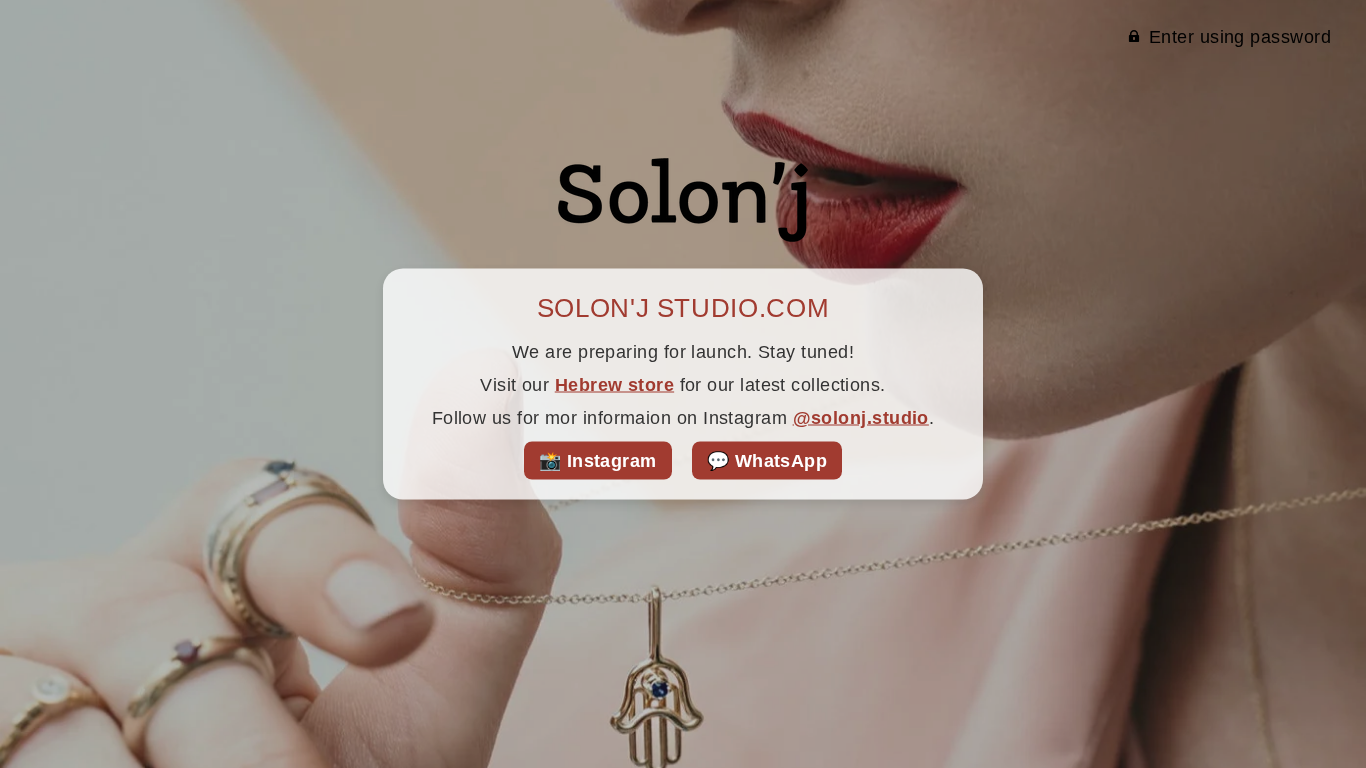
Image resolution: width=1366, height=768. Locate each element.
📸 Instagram (598, 461)
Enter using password (1240, 37)
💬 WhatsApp (767, 461)
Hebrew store (614, 385)
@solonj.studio (861, 418)
